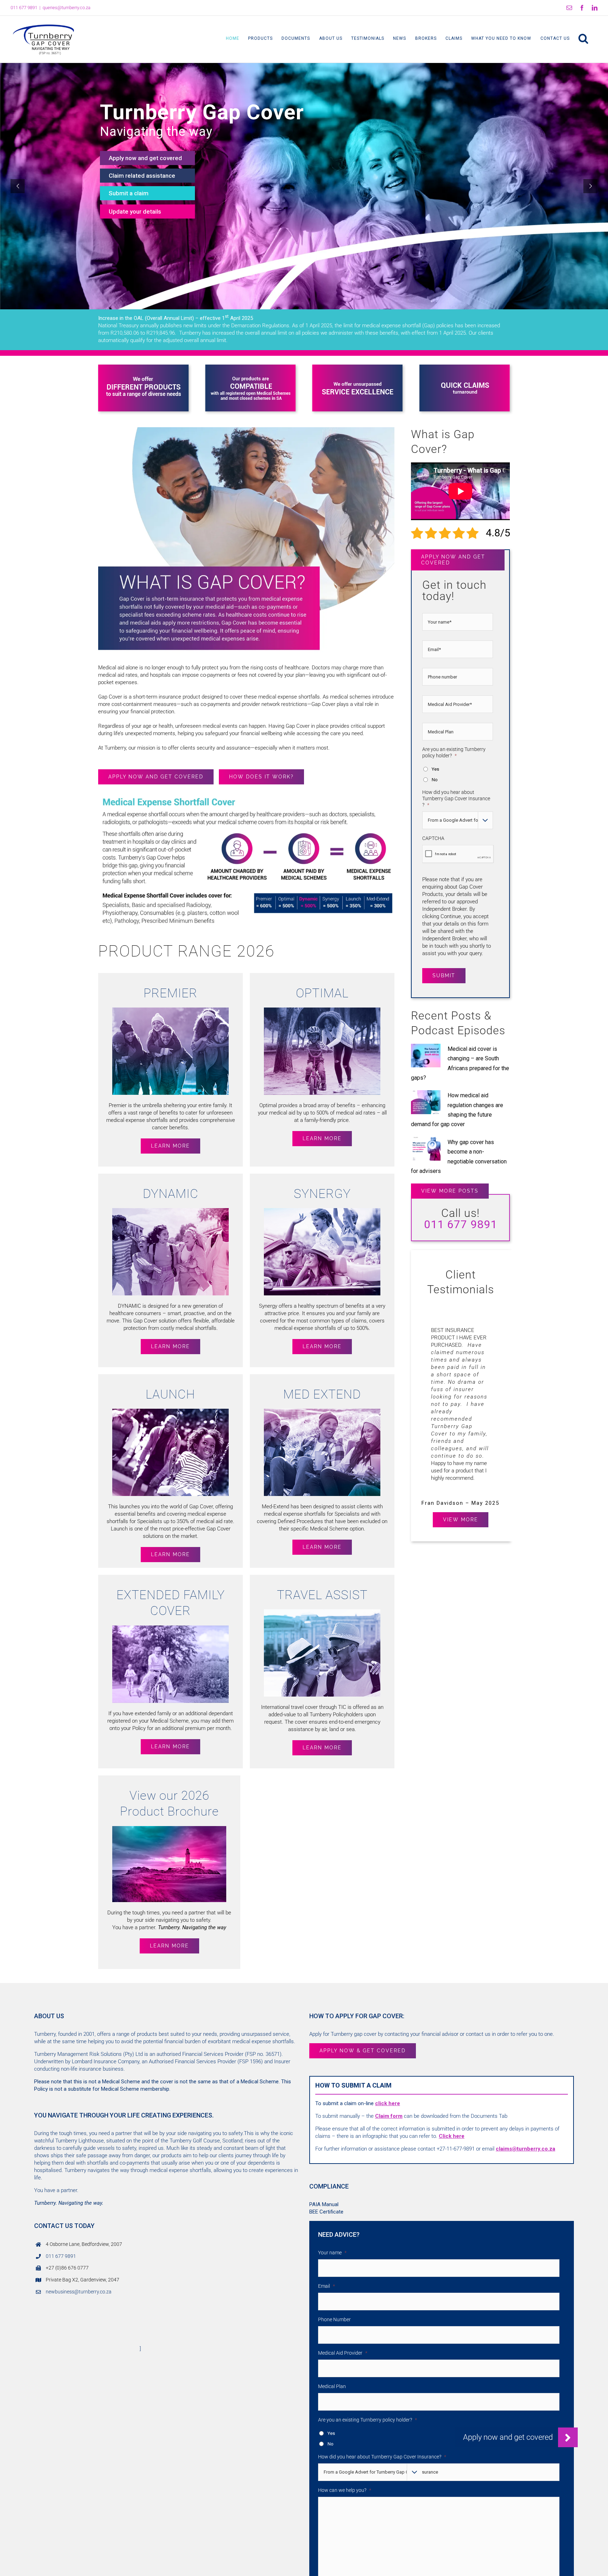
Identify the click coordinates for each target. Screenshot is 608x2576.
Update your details (135, 211)
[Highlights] (143, 367)
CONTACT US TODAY (64, 2226)
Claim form (389, 2116)
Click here (452, 2136)
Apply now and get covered (145, 158)
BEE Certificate (326, 2212)
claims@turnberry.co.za (525, 2149)
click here (388, 2103)
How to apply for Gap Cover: (357, 2016)
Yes (435, 769)
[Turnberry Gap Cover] (246, 796)
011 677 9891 (61, 2256)
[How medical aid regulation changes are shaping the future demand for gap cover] (426, 1102)
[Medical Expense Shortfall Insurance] (246, 430)
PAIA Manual (324, 2204)
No (435, 780)
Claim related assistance (142, 176)
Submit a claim (129, 193)
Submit (444, 976)
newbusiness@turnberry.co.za (79, 2292)
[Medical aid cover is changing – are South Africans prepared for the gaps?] (426, 1056)
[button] (584, 38)
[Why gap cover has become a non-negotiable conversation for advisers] (426, 1149)
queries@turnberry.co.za (66, 8)
